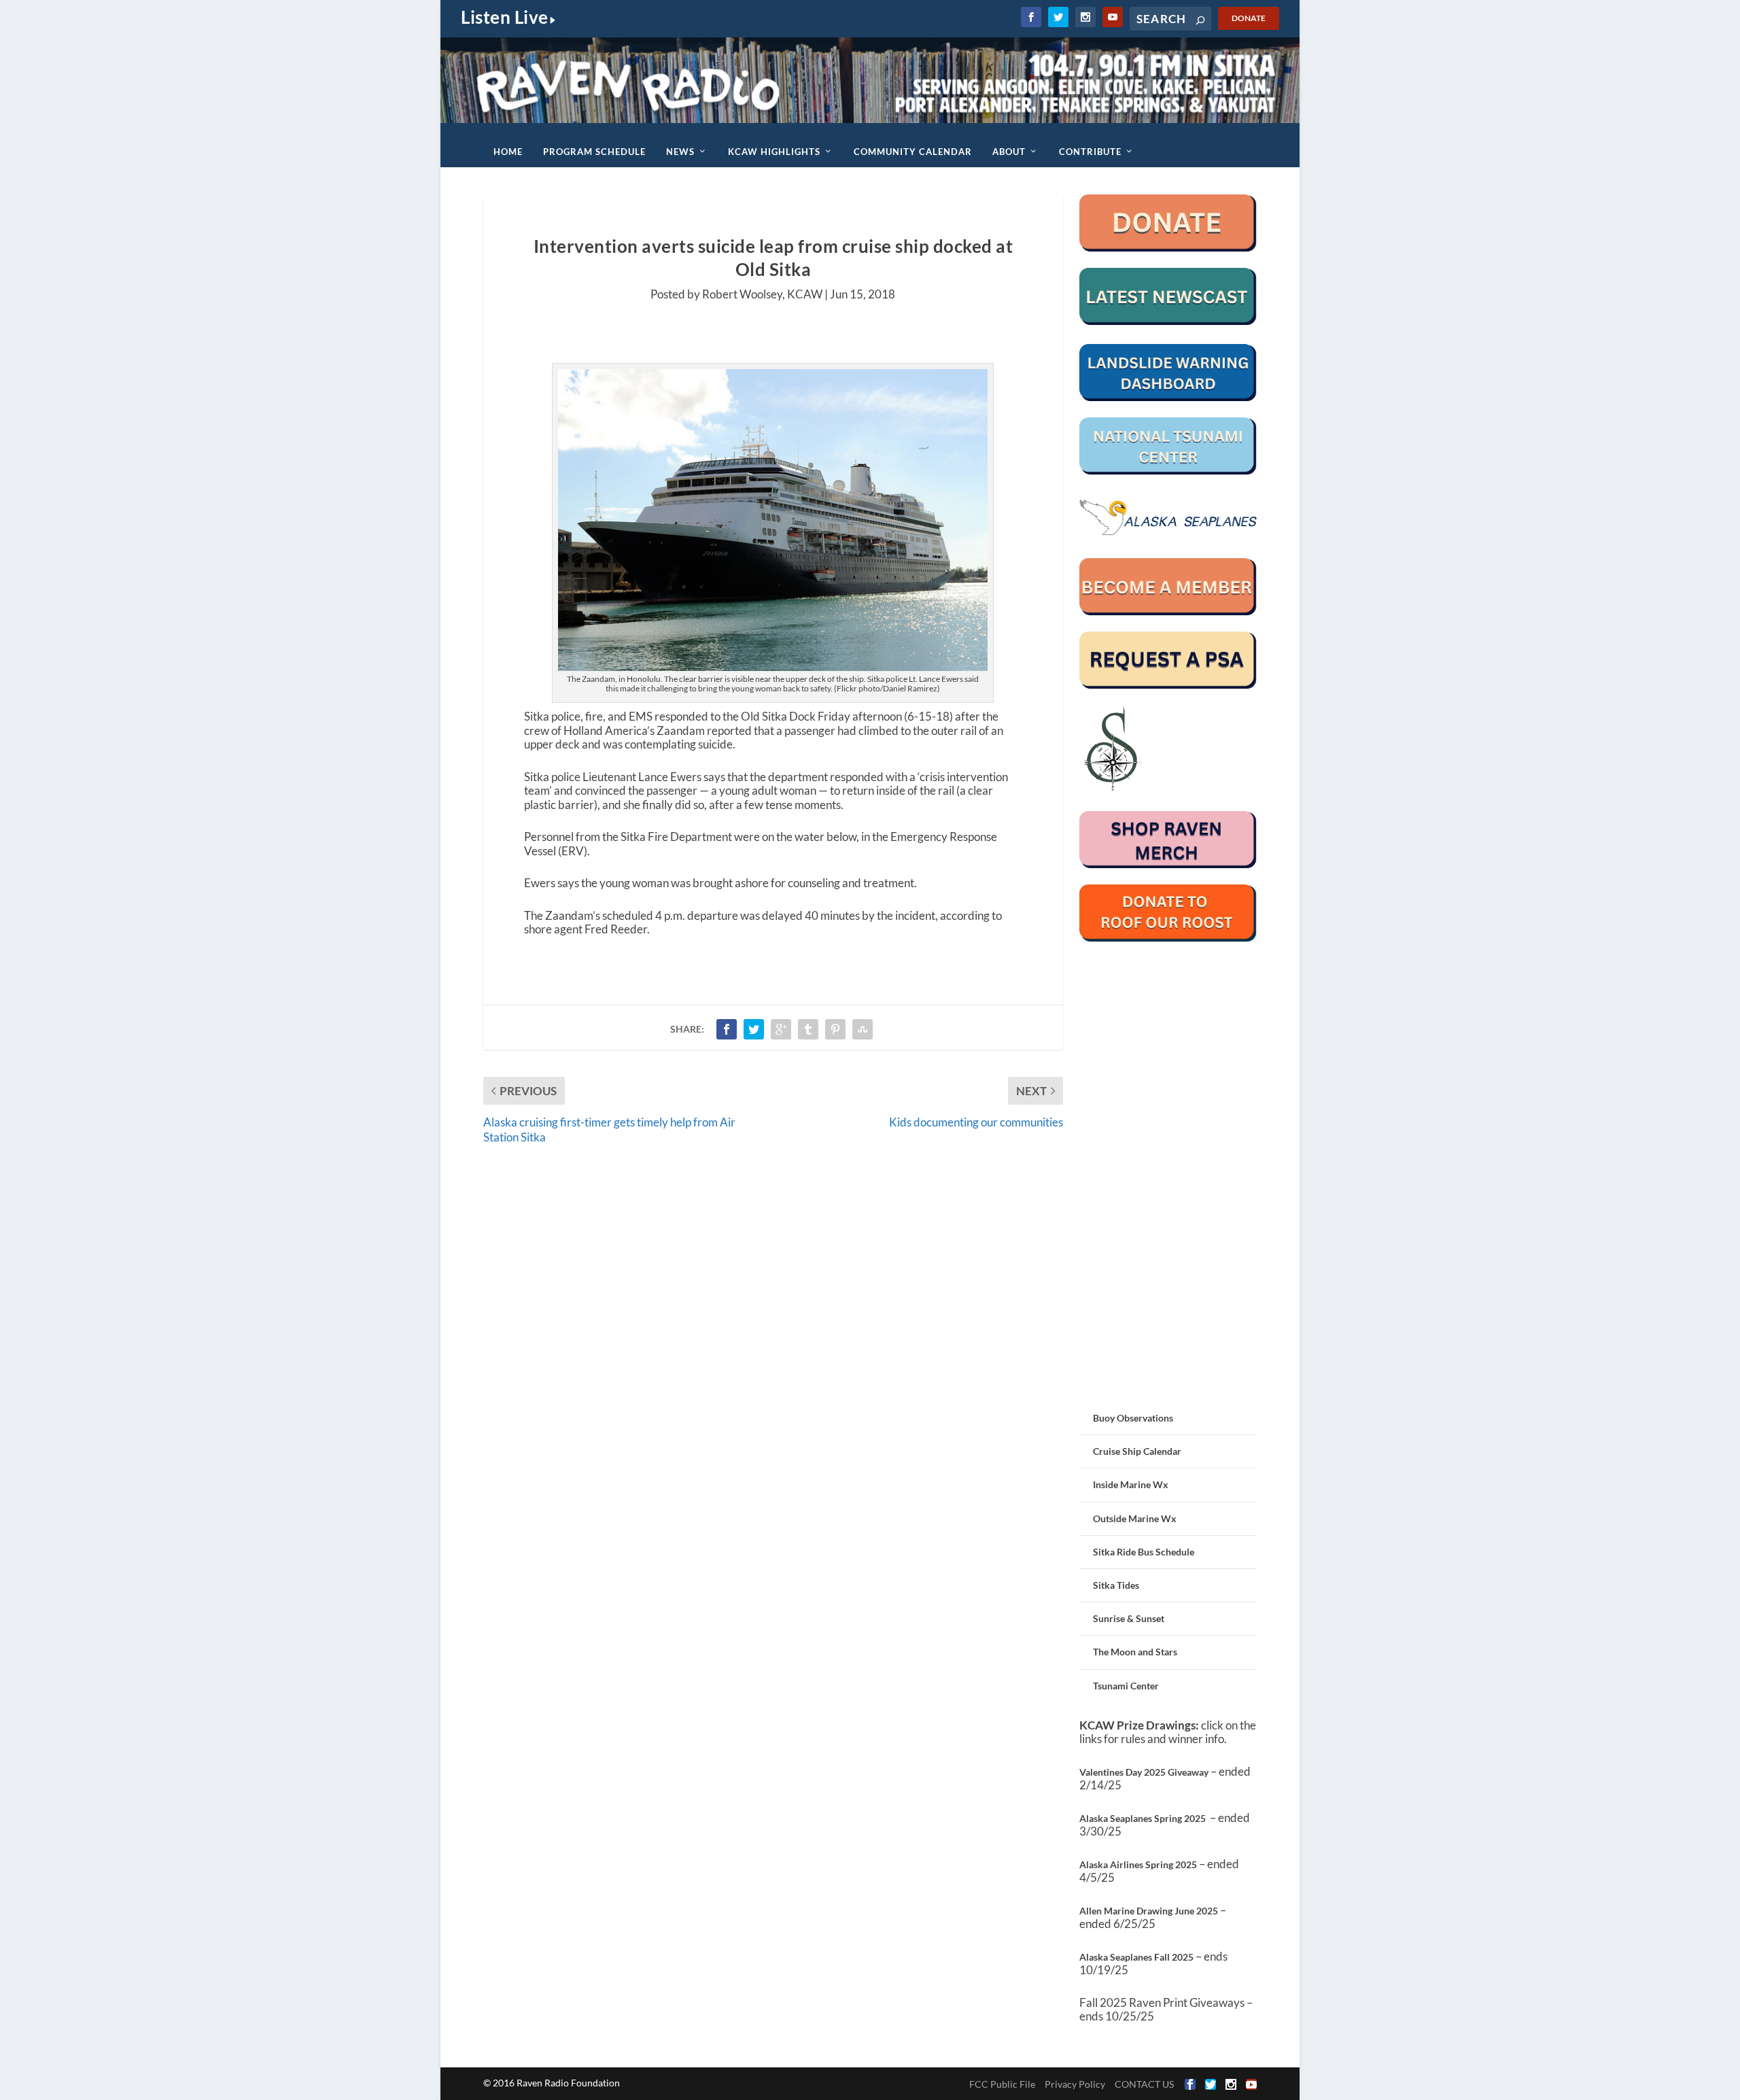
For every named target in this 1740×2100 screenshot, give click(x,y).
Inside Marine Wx (1131, 1484)
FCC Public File (1002, 2084)
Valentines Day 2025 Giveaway (1144, 1772)
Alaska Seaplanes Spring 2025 (1143, 1818)
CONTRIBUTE (1090, 152)
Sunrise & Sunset (1129, 1618)
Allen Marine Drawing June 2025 (1149, 1911)
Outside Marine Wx (1135, 1518)
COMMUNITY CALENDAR (913, 152)
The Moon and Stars (1135, 1652)
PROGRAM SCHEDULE (594, 152)
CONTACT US (1144, 2084)
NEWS (680, 152)
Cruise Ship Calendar (1137, 1451)
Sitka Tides (1116, 1585)
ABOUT (1009, 152)
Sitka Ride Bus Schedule (1144, 1552)
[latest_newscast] (1168, 321)
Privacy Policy (1075, 2084)
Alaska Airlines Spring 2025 (1138, 1864)
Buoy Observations (1133, 1418)
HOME (508, 152)
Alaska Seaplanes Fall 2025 (1136, 1957)
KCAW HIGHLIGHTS (774, 152)
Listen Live (505, 17)
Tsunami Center (1126, 1686)
